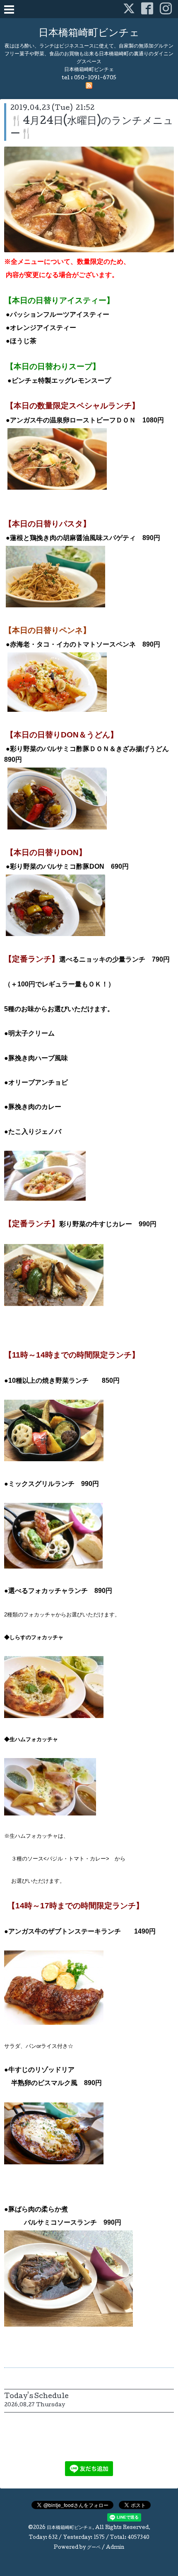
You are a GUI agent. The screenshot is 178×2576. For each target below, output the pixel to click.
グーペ (94, 2548)
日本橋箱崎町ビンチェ (89, 34)
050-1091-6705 (95, 78)
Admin (115, 2548)
